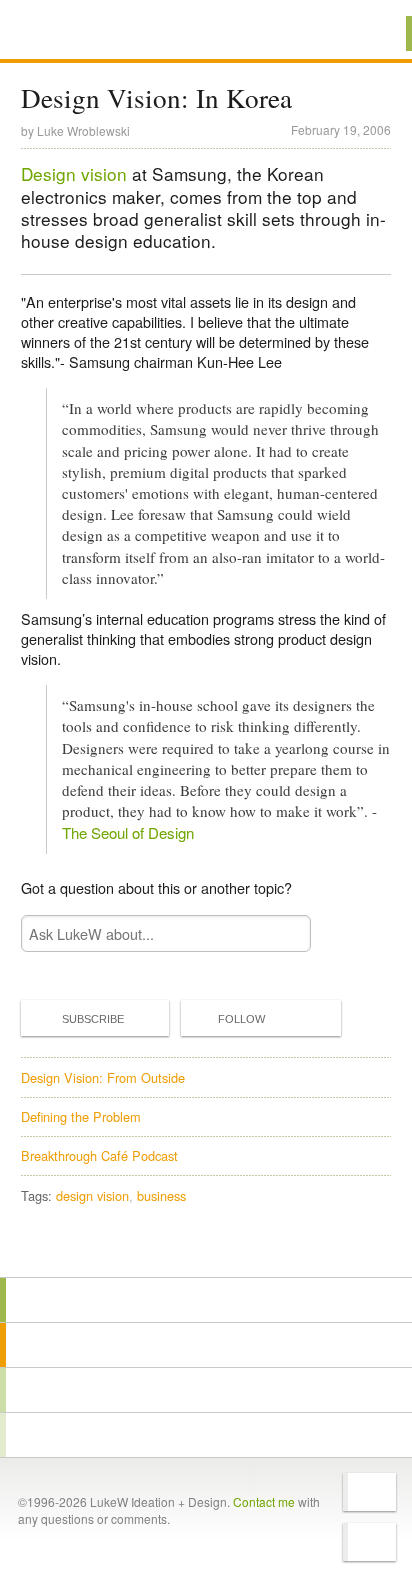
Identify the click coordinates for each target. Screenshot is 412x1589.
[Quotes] (206, 1345)
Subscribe (93, 1019)
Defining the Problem (81, 1116)
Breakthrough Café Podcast (99, 1155)
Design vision (74, 173)
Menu (371, 33)
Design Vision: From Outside (103, 1077)
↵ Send (283, 933)
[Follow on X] (369, 1492)
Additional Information (88, 32)
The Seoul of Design (128, 832)
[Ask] (206, 1435)
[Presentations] (206, 1390)
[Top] (206, 1248)
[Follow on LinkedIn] (369, 1542)
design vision (92, 1195)
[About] (206, 1300)
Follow (241, 1019)
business (161, 1195)
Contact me (264, 1501)
